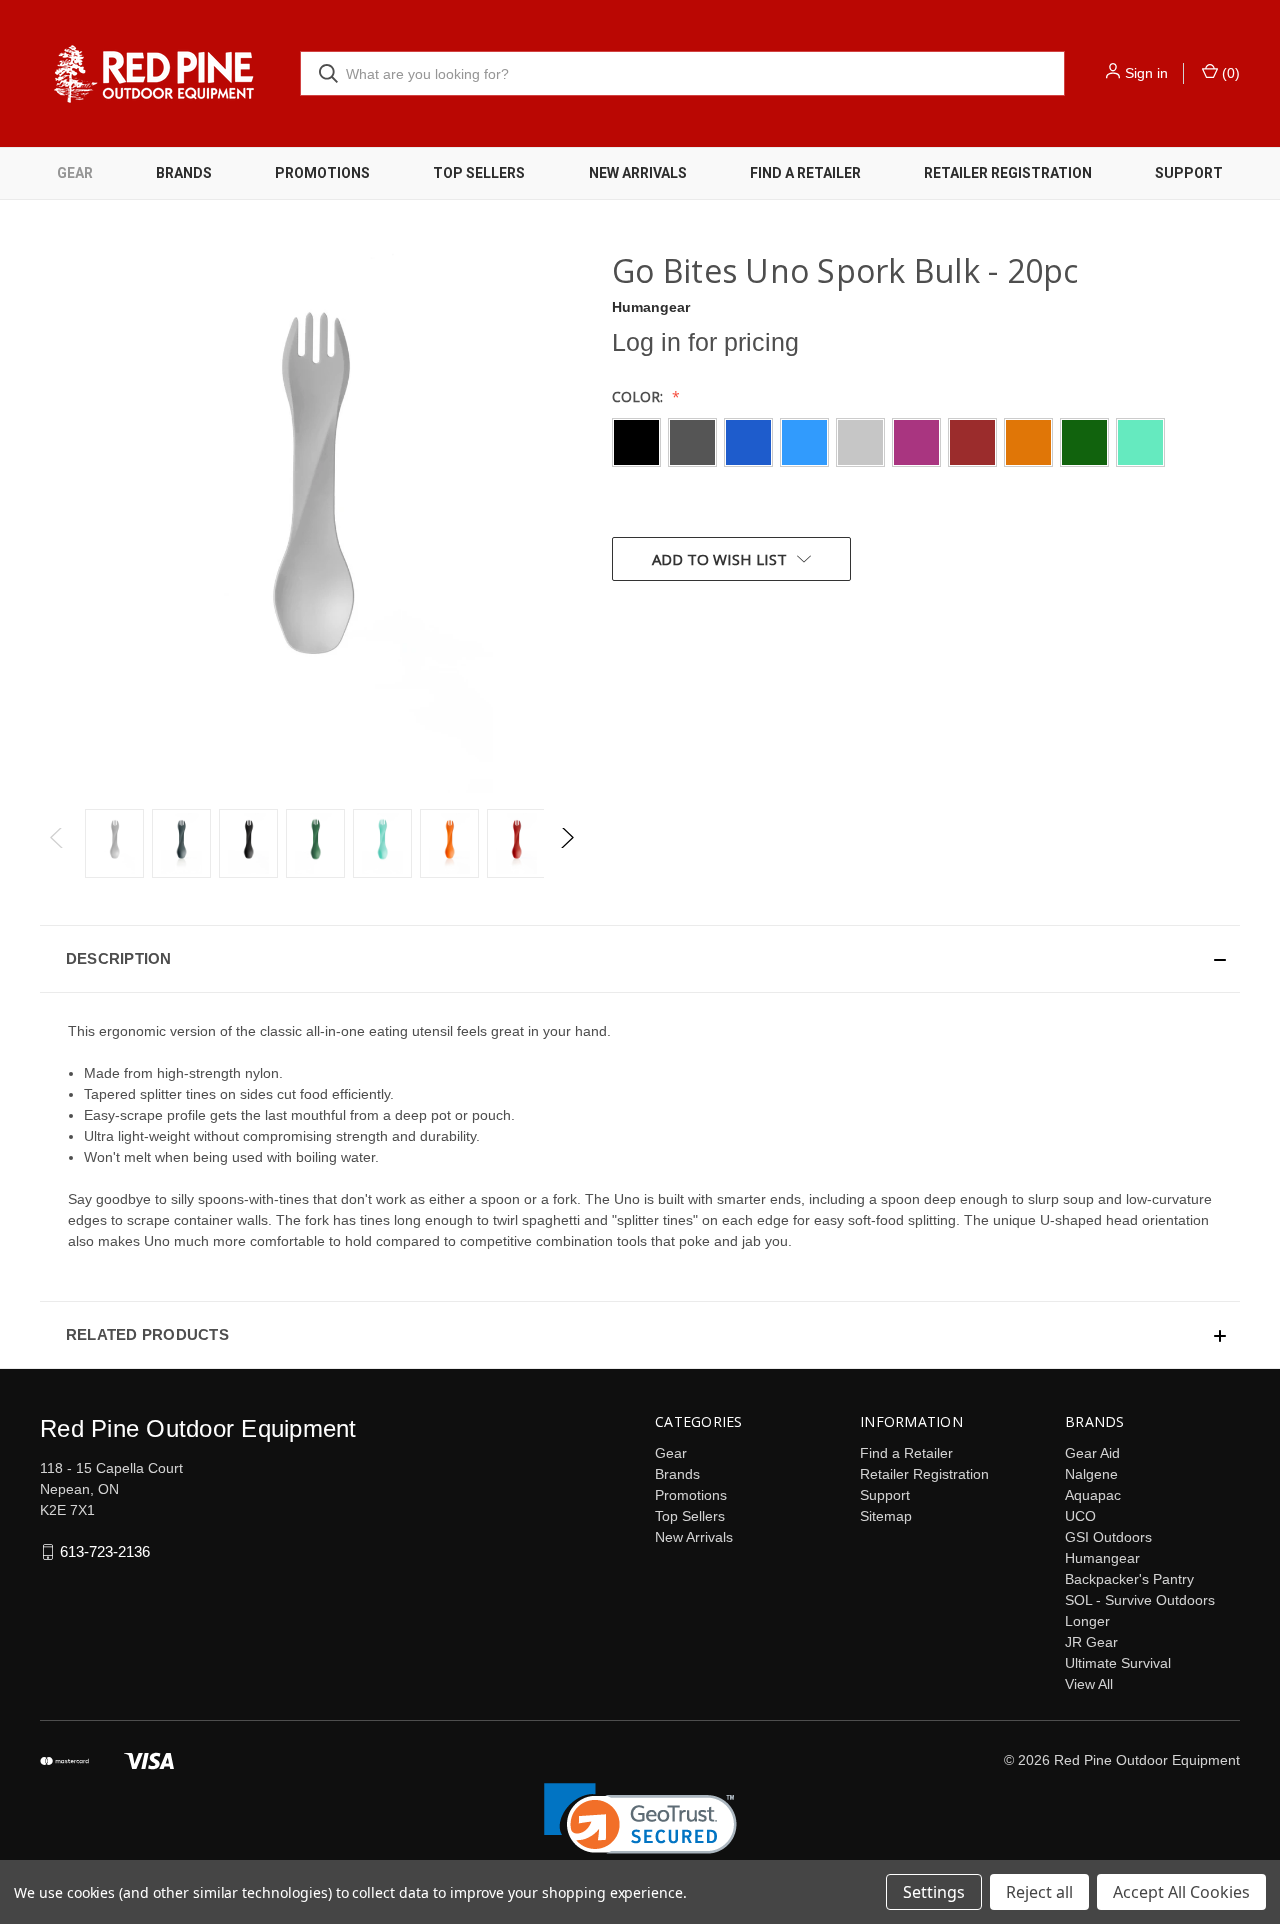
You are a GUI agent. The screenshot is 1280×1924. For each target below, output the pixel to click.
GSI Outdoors (1108, 1537)
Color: (639, 396)
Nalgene (1091, 1474)
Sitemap (886, 1516)
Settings (934, 1892)
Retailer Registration (1008, 173)
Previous (57, 843)
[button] (640, 959)
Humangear (1102, 1558)
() (1229, 73)
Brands (184, 173)
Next (566, 843)
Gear (75, 173)
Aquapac (1093, 1495)
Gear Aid (1092, 1453)
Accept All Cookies (1181, 1892)
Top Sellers (479, 173)
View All (1089, 1684)
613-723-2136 (105, 1551)
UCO (1080, 1516)
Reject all (1039, 1892)
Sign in (1146, 73)
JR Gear (1091, 1642)
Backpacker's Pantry (1129, 1579)
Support (1189, 173)
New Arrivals (638, 173)
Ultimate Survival (1118, 1663)
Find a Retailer (805, 173)
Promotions (322, 173)
